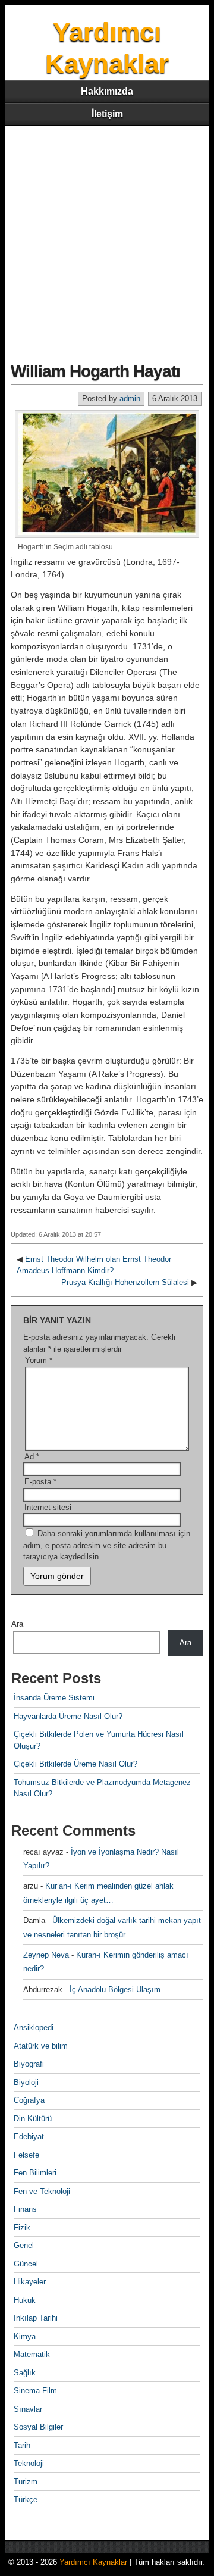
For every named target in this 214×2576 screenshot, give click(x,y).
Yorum (39, 1360)
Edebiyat (29, 2136)
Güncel (26, 2264)
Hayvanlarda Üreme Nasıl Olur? (68, 1716)
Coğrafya (29, 2100)
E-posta (40, 1482)
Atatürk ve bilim (41, 2046)
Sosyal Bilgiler (38, 2427)
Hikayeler (30, 2282)
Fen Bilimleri (35, 2173)
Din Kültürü (33, 2119)
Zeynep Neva (46, 1955)
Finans (25, 2209)
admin (130, 398)
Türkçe (26, 2500)
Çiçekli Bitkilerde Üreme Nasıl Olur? (75, 1764)
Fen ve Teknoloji (42, 2191)
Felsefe (26, 2155)
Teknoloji (29, 2463)
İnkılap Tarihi (36, 2318)
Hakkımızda (107, 91)
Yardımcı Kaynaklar (93, 2562)
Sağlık (25, 2373)
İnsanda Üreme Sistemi (54, 1698)
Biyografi (29, 2064)
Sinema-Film (35, 2391)
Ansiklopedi (34, 2028)
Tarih (22, 2445)
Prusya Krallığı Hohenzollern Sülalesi (125, 1282)
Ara (17, 1624)
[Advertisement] (107, 239)
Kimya (25, 2336)
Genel (24, 2245)
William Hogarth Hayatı (95, 371)
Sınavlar (28, 2409)
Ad (32, 1457)
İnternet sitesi (48, 1507)
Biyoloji (26, 2082)
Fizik (22, 2228)
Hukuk (25, 2300)
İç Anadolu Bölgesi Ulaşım (115, 1989)
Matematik (32, 2354)
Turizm (26, 2482)
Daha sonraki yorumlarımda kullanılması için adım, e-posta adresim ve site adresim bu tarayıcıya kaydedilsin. (107, 1545)
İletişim (107, 114)
